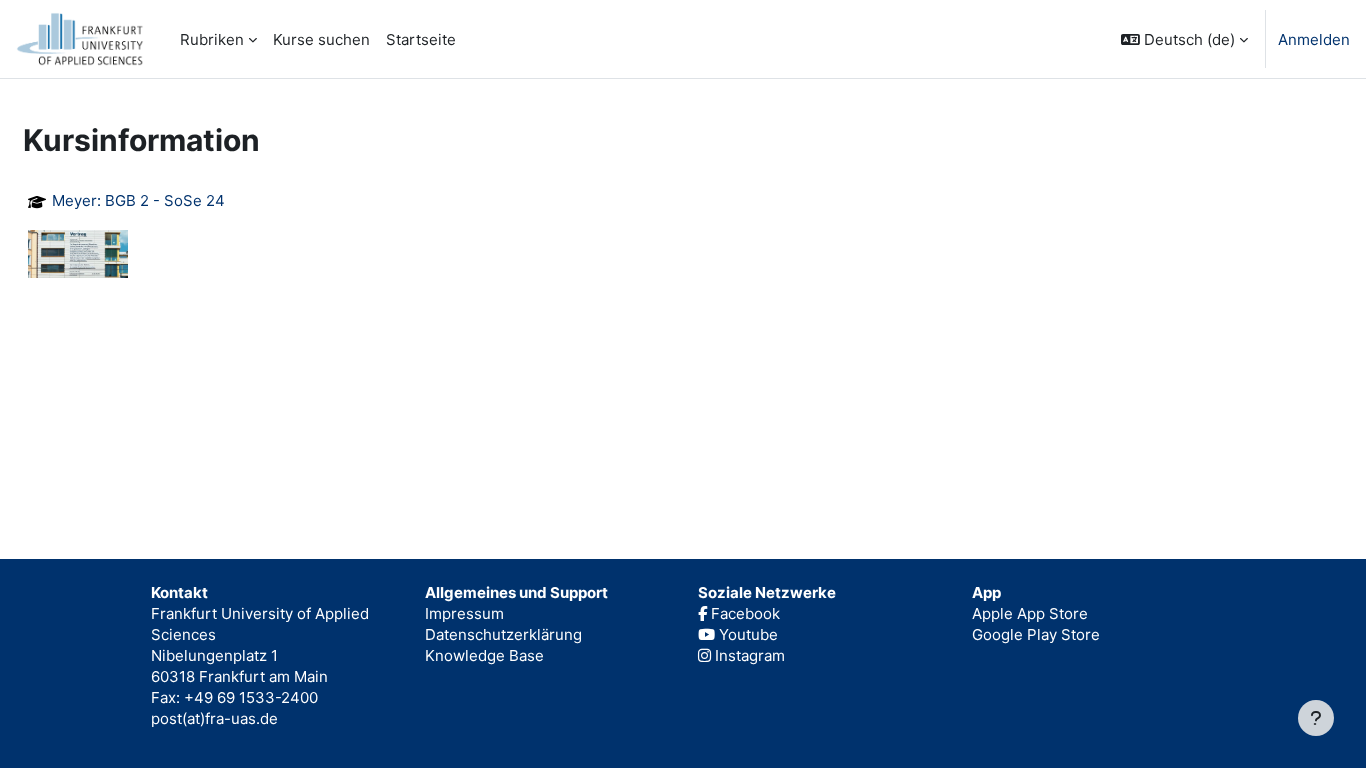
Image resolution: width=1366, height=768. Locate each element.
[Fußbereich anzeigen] (1316, 718)
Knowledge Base (484, 655)
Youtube (746, 634)
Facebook (743, 613)
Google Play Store (1036, 634)
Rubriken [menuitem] (212, 39)
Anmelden (1314, 39)
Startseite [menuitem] (421, 39)
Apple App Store (1030, 613)
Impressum (464, 613)
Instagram (748, 655)
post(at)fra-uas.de (214, 718)
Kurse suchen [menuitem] (321, 39)
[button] (1184, 39)
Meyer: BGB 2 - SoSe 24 (138, 201)
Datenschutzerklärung (503, 634)
